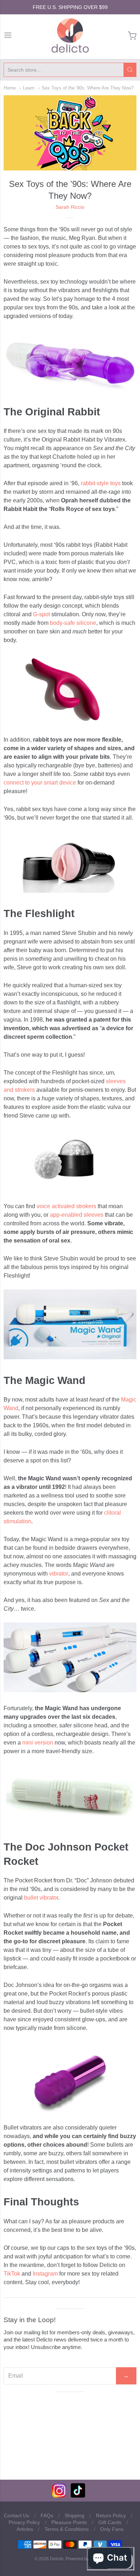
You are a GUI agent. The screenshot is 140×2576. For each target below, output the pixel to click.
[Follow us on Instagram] (59, 2496)
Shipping (74, 2515)
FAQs (47, 2515)
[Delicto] (70, 36)
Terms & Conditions (67, 2529)
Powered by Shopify (85, 2559)
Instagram (45, 2274)
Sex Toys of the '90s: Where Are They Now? (88, 88)
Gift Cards (110, 2522)
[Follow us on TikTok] (78, 2496)
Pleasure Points (69, 2522)
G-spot (41, 614)
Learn (29, 88)
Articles (25, 2529)
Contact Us (17, 2515)
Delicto (57, 2559)
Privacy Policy (24, 2522)
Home (10, 88)
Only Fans (112, 2529)
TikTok (12, 2274)
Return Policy (111, 2515)
